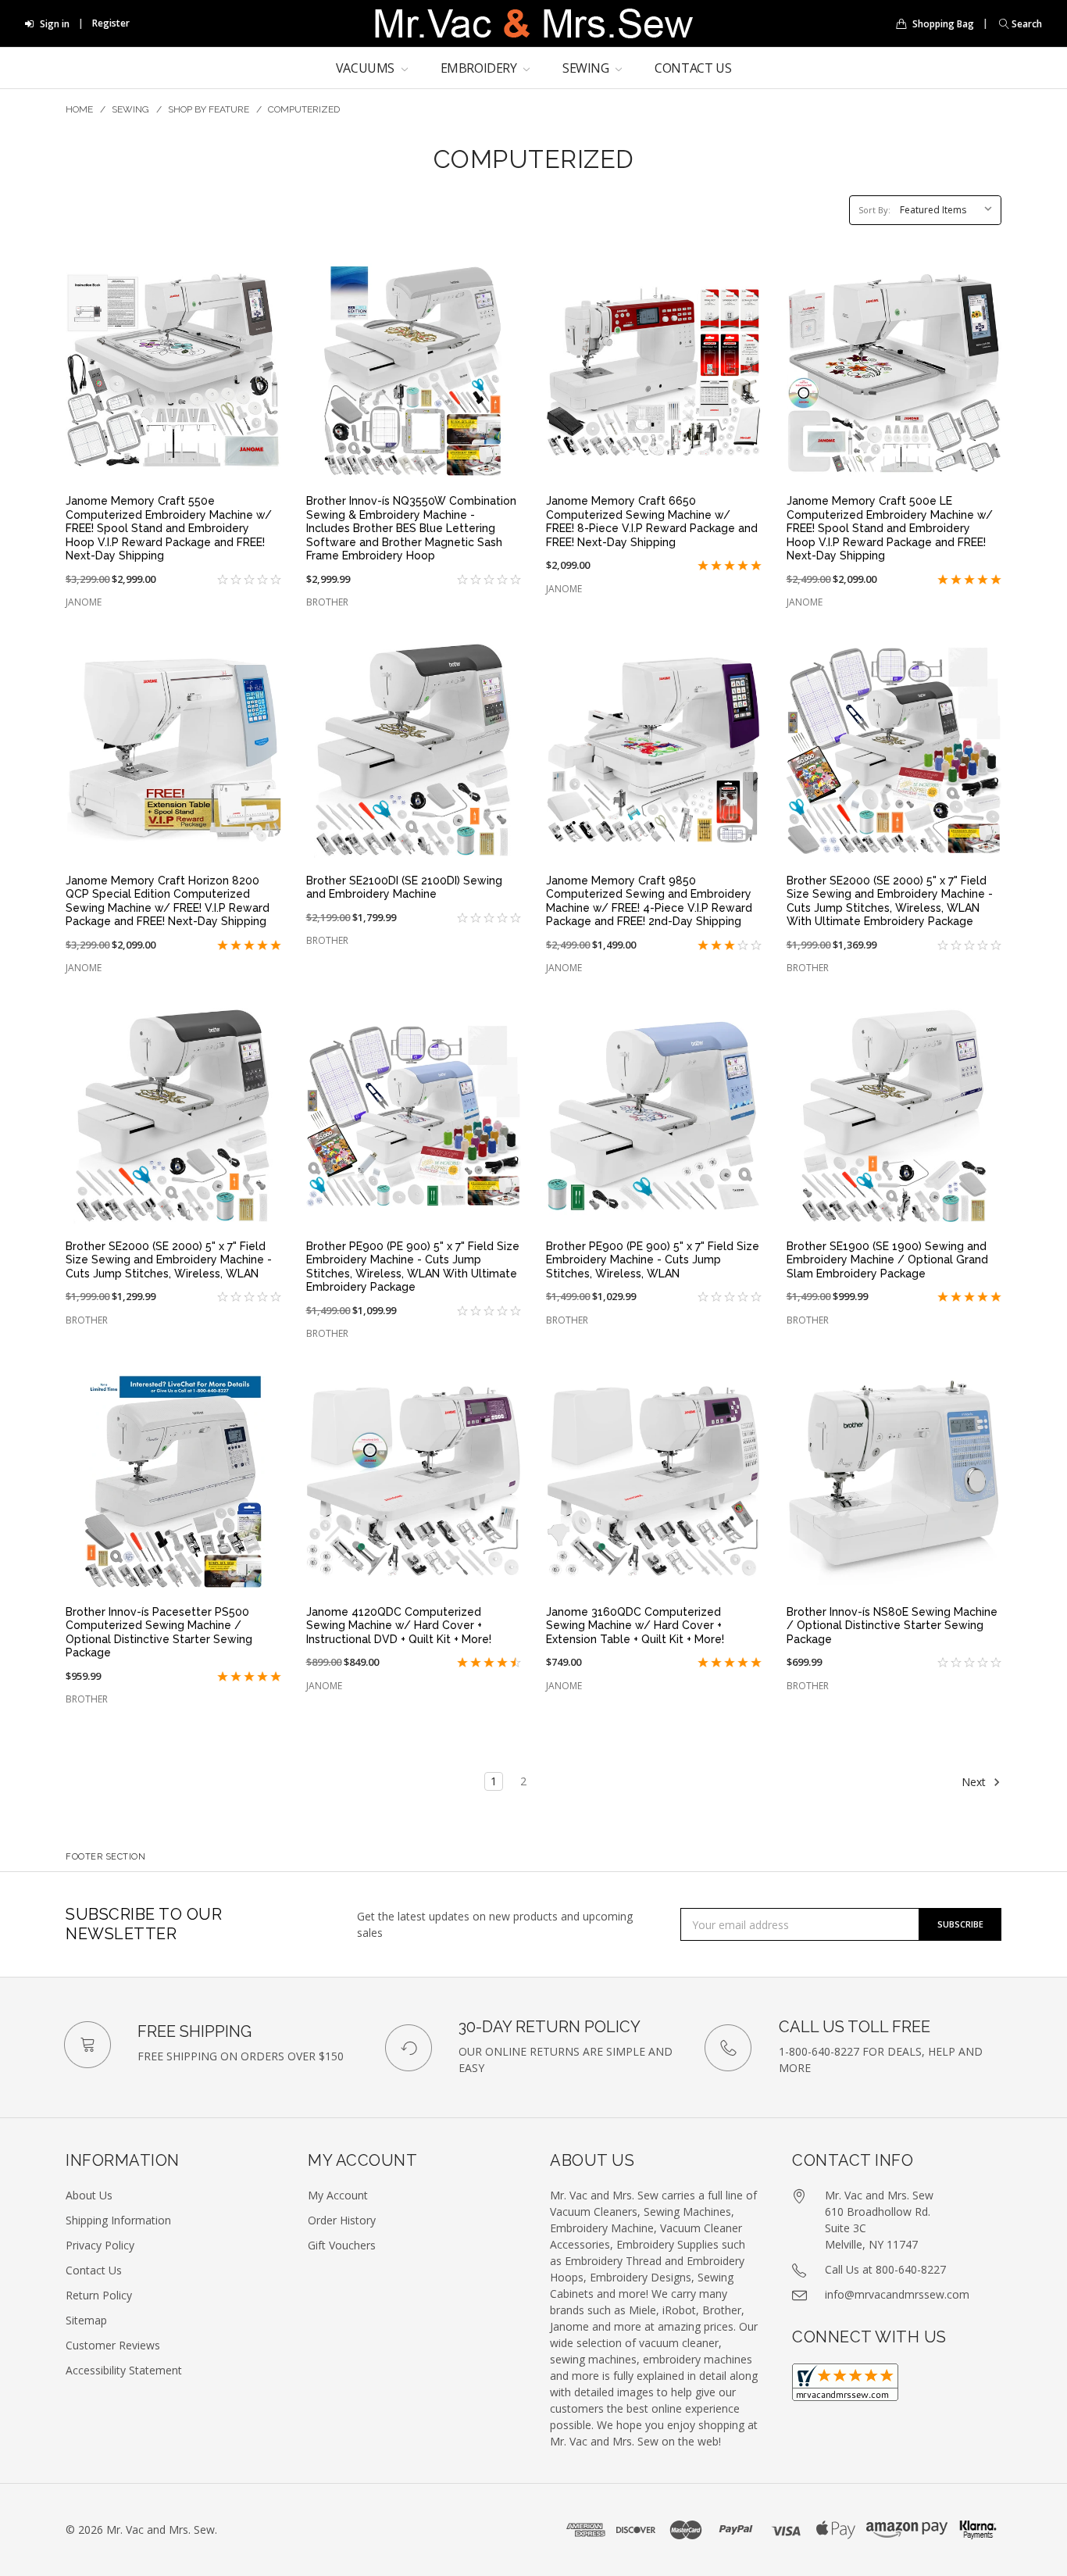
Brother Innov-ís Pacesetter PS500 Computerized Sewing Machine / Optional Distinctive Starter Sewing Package (159, 1633)
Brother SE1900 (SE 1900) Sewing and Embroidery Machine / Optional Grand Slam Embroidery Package (887, 1260)
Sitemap (86, 2320)
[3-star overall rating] (708, 946)
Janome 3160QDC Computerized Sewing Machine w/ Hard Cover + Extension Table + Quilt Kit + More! (635, 1626)
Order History (342, 2220)
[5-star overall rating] (708, 566)
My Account (338, 2195)
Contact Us (693, 68)
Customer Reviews (113, 2345)
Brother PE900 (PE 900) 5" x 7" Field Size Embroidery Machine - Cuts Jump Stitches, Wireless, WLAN (653, 1260)
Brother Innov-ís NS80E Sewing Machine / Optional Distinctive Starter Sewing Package (892, 1626)
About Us (89, 2195)
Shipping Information (118, 2220)
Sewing (587, 68)
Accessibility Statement (124, 2370)
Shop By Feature (209, 109)
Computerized (304, 109)
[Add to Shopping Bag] (261, 284)
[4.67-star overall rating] (467, 1663)
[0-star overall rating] (227, 580)
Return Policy (99, 2295)
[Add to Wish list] (261, 316)
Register (111, 23)
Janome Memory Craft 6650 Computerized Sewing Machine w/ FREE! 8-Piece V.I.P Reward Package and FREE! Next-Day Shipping (652, 522)
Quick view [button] (173, 457)
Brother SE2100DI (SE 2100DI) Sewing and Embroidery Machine (404, 888)
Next (975, 1782)
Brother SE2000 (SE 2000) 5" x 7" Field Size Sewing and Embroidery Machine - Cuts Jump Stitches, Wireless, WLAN (169, 1260)
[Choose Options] (261, 1394)
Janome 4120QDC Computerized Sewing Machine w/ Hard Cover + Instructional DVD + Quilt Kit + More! (399, 1626)
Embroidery (480, 68)
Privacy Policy (100, 2245)
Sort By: (874, 210)
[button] (1017, 24)
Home (79, 109)
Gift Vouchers (342, 2245)
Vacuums (367, 68)
